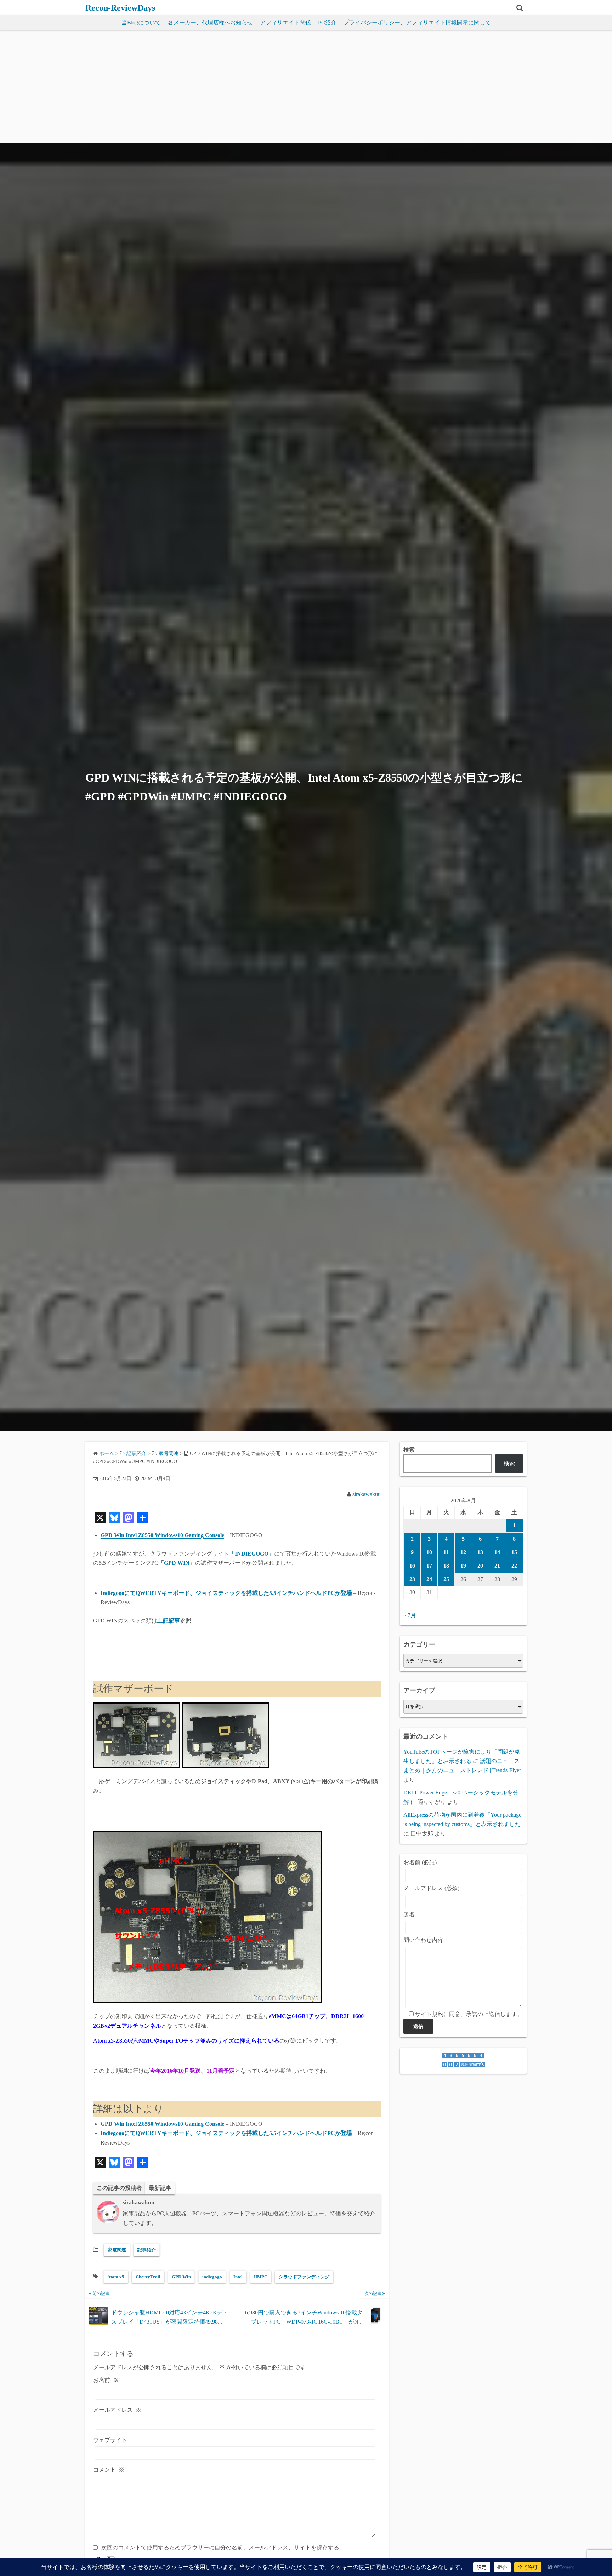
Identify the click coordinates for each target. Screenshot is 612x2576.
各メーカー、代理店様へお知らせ (210, 22)
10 (429, 1552)
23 (412, 1579)
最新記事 (160, 2188)
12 (463, 1552)
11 (446, 1552)
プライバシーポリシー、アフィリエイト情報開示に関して (417, 22)
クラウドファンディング (304, 2277)
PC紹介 (327, 22)
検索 (409, 1450)
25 (446, 1579)
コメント (109, 2470)
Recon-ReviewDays (120, 8)
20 (480, 1566)
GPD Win (181, 2277)
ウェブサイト (110, 2440)
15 (514, 1552)
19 (463, 1566)
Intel (238, 2277)
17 (429, 1566)
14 (497, 1552)
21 (497, 1566)
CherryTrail (148, 2277)
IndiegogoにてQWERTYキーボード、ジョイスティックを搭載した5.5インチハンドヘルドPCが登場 (226, 1593)
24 (429, 1579)
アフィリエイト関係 (285, 22)
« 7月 (410, 1615)
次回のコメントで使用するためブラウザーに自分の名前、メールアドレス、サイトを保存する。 (223, 2548)
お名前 (106, 2380)
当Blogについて (141, 22)
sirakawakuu (367, 1494)
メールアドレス (117, 2410)
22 (514, 1566)
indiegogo (212, 2277)
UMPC (261, 2277)
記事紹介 (147, 2250)
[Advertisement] (306, 90)
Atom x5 (116, 2277)
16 (412, 1566)
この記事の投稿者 (119, 2188)
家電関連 (169, 1453)
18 (446, 1566)
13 (480, 1552)
